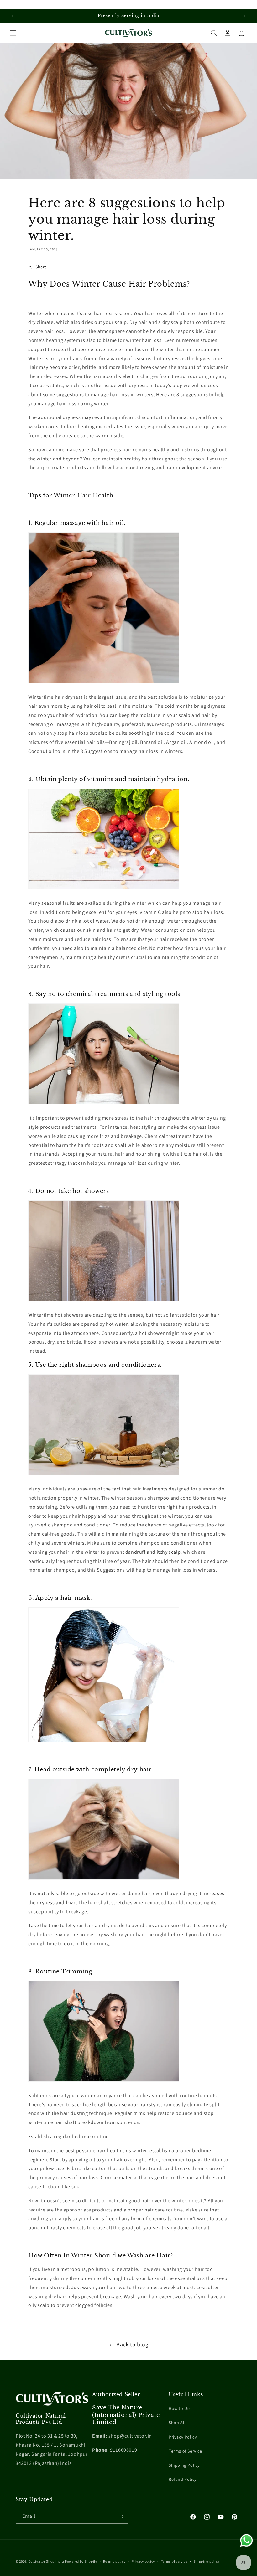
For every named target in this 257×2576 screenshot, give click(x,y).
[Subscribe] (121, 2516)
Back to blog (132, 2345)
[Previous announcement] (12, 16)
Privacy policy (143, 2561)
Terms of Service (185, 2451)
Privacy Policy (183, 2437)
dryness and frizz (56, 1903)
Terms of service (174, 2561)
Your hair (144, 314)
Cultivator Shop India (46, 2561)
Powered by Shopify (81, 2561)
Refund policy (114, 2561)
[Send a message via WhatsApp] (247, 2540)
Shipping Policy (184, 2465)
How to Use (180, 2409)
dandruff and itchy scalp (153, 1552)
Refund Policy (183, 2480)
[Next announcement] (245, 16)
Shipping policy (207, 2561)
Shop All (177, 2423)
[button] (13, 33)
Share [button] (41, 267)
